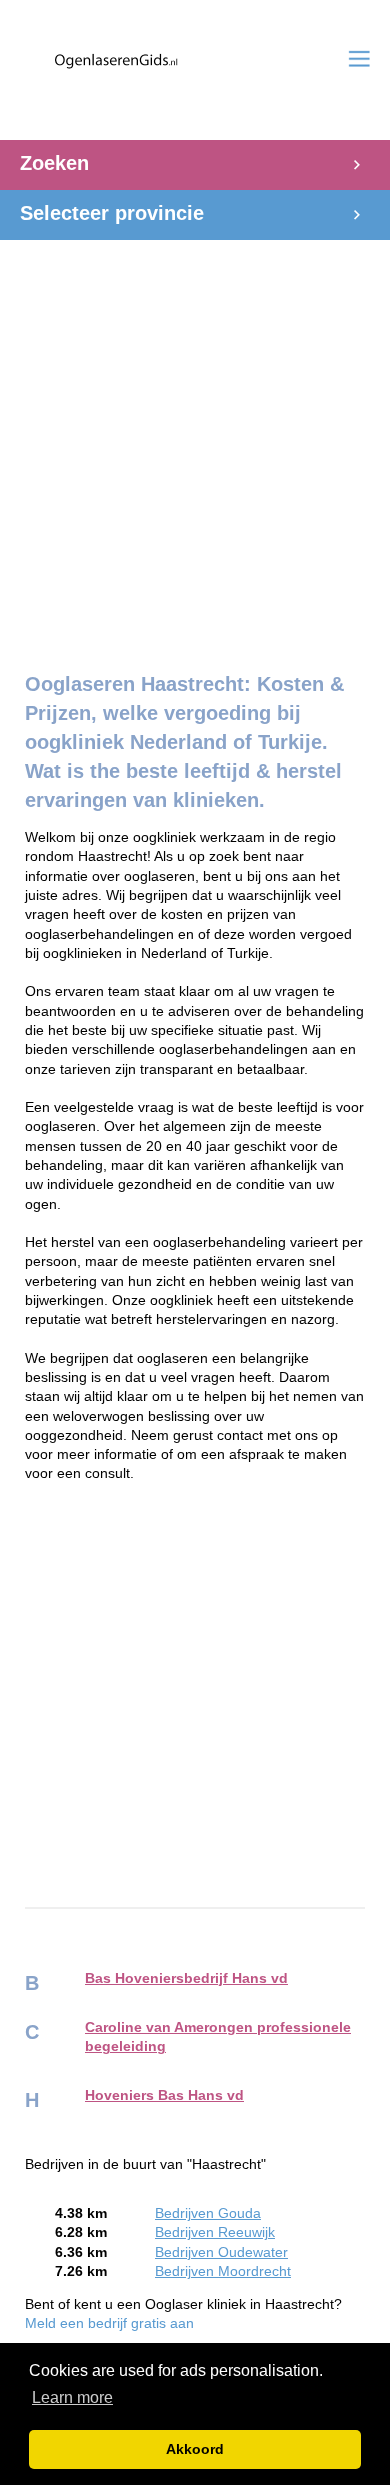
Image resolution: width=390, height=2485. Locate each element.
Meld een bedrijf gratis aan (109, 2323)
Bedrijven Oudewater (221, 2252)
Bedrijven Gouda (208, 2213)
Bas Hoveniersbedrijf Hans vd (186, 1978)
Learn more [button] (72, 2397)
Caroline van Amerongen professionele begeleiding (218, 2037)
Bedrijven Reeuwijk (215, 2232)
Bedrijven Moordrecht (223, 2271)
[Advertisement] (195, 435)
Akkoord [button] (195, 2449)
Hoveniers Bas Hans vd (164, 2095)
